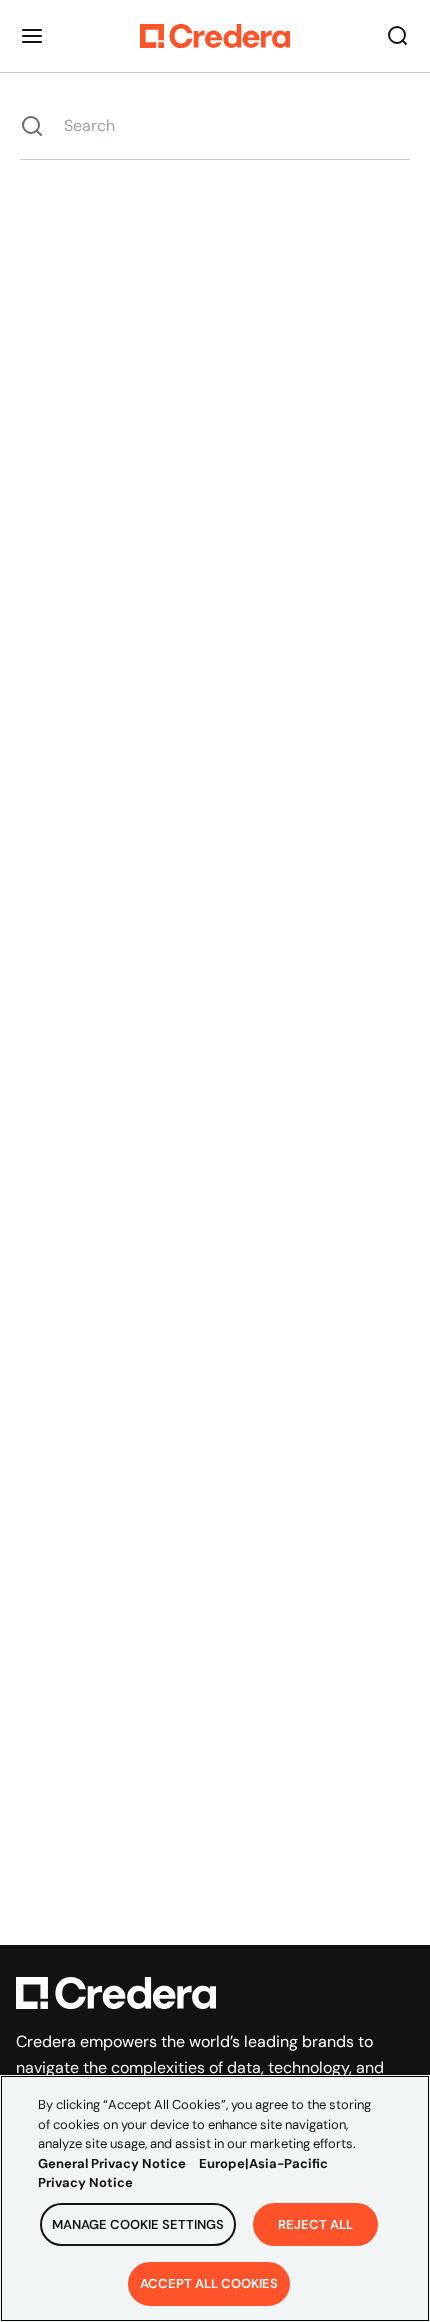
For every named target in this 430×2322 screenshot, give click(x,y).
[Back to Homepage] (215, 36)
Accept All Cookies (209, 2283)
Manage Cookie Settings (138, 2224)
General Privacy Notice (112, 2163)
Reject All (315, 2224)
